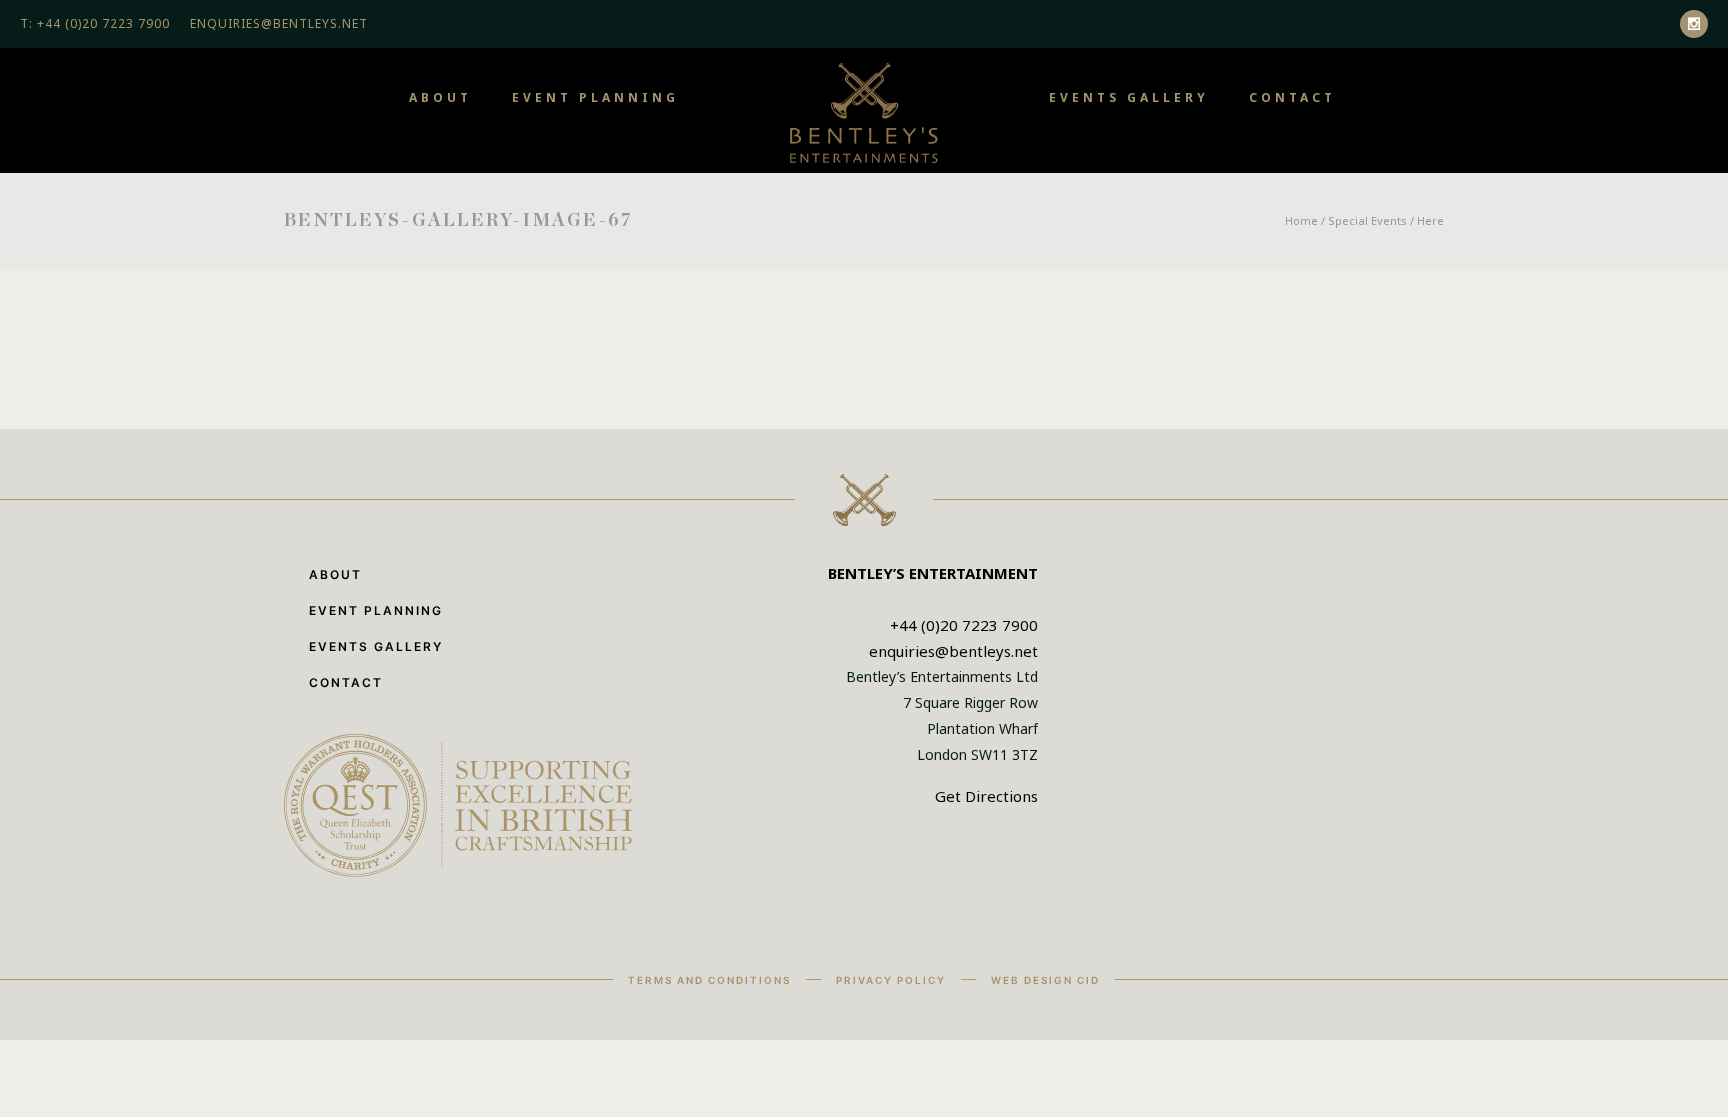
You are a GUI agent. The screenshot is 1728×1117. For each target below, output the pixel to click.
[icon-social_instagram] (1694, 24)
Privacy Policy (891, 980)
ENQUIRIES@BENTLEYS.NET (279, 23)
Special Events (1367, 220)
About (440, 97)
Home (1301, 220)
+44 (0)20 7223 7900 (964, 625)
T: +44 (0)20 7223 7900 (95, 23)
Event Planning (595, 97)
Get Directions (986, 796)
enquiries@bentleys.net (953, 651)
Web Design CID (1045, 980)
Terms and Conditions (709, 980)
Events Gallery (1129, 97)
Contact (1292, 97)
